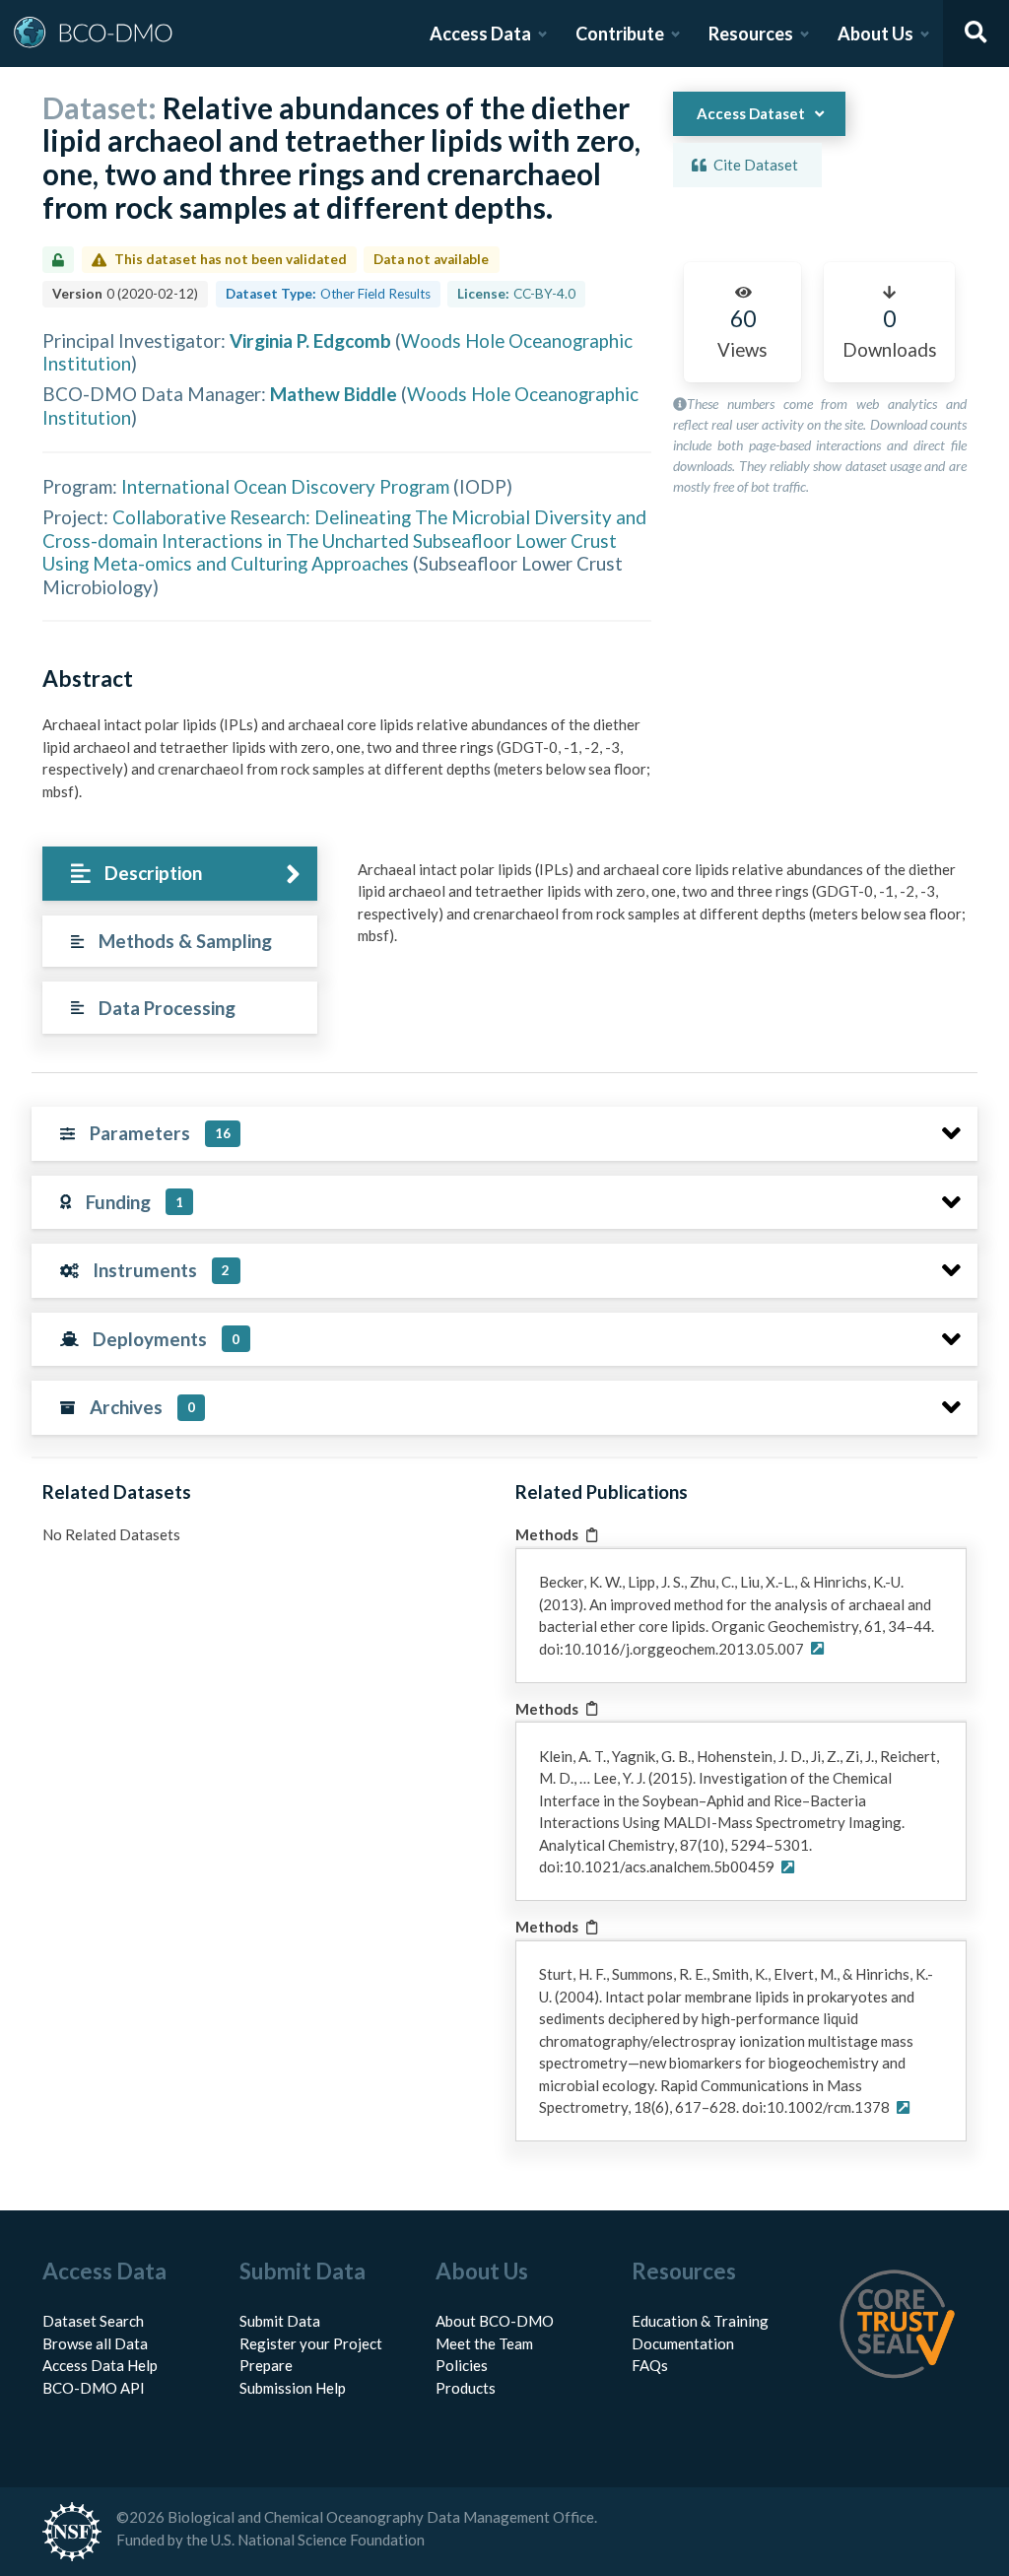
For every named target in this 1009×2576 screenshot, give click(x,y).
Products (466, 2388)
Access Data (480, 34)
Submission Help (293, 2388)
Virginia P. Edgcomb (310, 340)
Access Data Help (100, 2365)
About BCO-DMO (495, 2321)
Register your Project (311, 2343)
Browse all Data (95, 2343)
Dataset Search (93, 2321)
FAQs (650, 2365)
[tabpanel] (662, 910)
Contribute (620, 34)
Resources (751, 34)
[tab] (180, 874)
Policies (462, 2365)
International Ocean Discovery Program (285, 486)
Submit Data (280, 2321)
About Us (875, 34)
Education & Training (700, 2321)
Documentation (683, 2343)
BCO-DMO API (94, 2388)
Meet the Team (484, 2343)
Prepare (266, 2365)
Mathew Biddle (334, 394)
